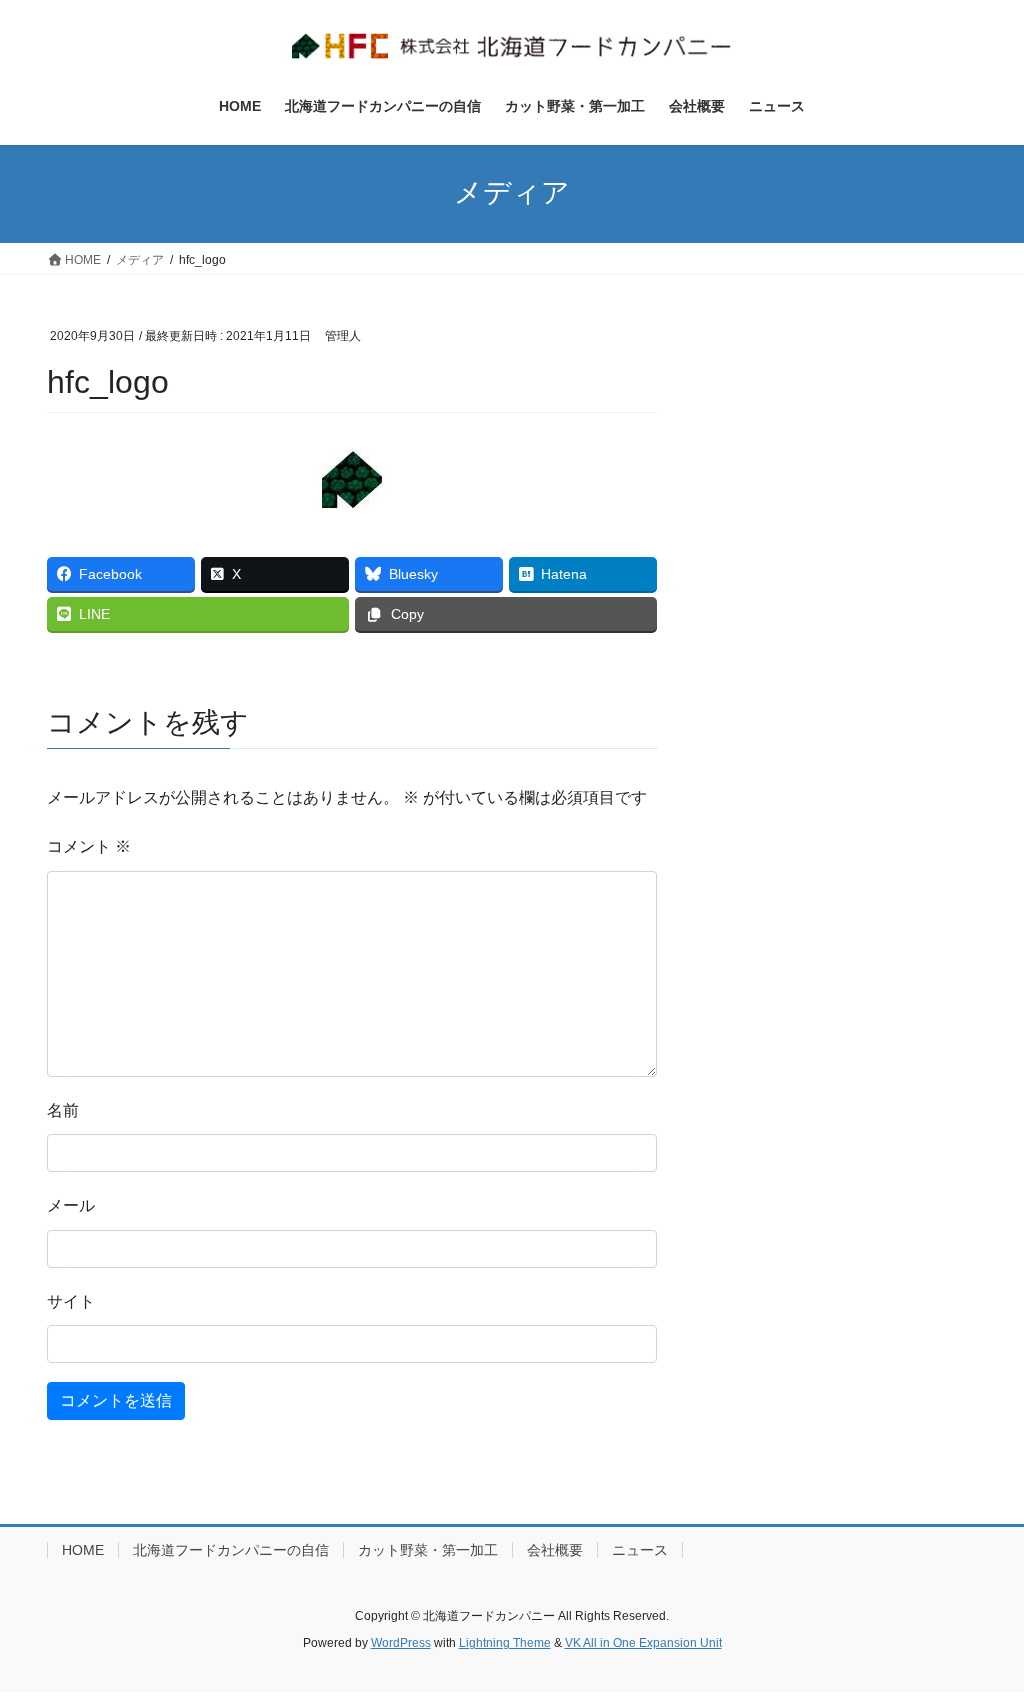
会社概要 (555, 1550)
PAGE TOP (980, 1630)
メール (71, 1205)
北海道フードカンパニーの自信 (231, 1550)
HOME (83, 1550)
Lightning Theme (505, 1643)
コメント (89, 846)
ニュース (640, 1550)
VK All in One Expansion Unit (643, 1643)
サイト (71, 1301)
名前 (63, 1110)
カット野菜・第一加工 (428, 1550)
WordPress (401, 1643)
